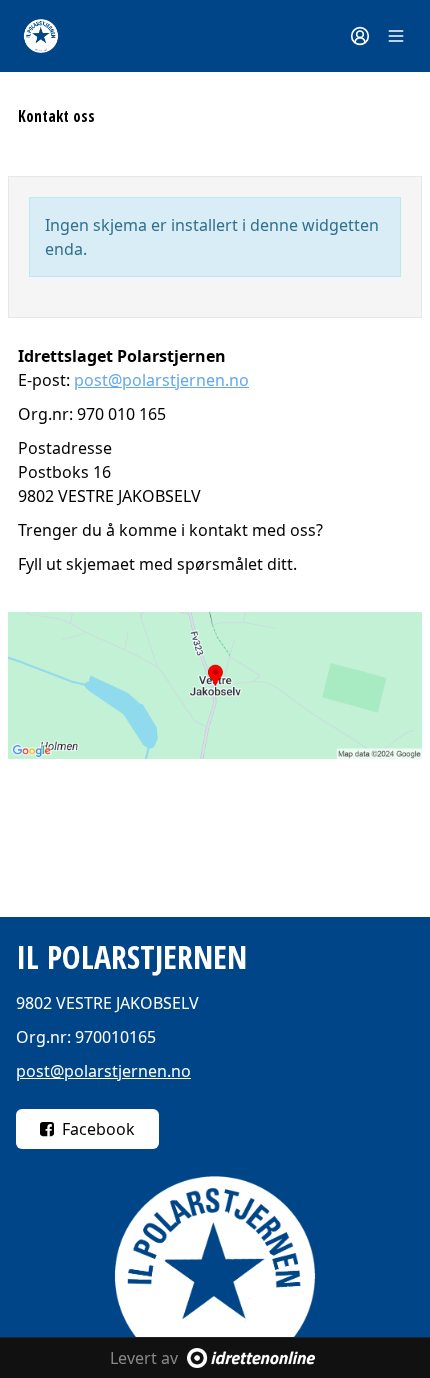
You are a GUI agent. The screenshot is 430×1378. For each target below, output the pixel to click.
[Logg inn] (360, 36)
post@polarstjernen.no (161, 380)
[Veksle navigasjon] (396, 36)
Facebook (98, 1129)
